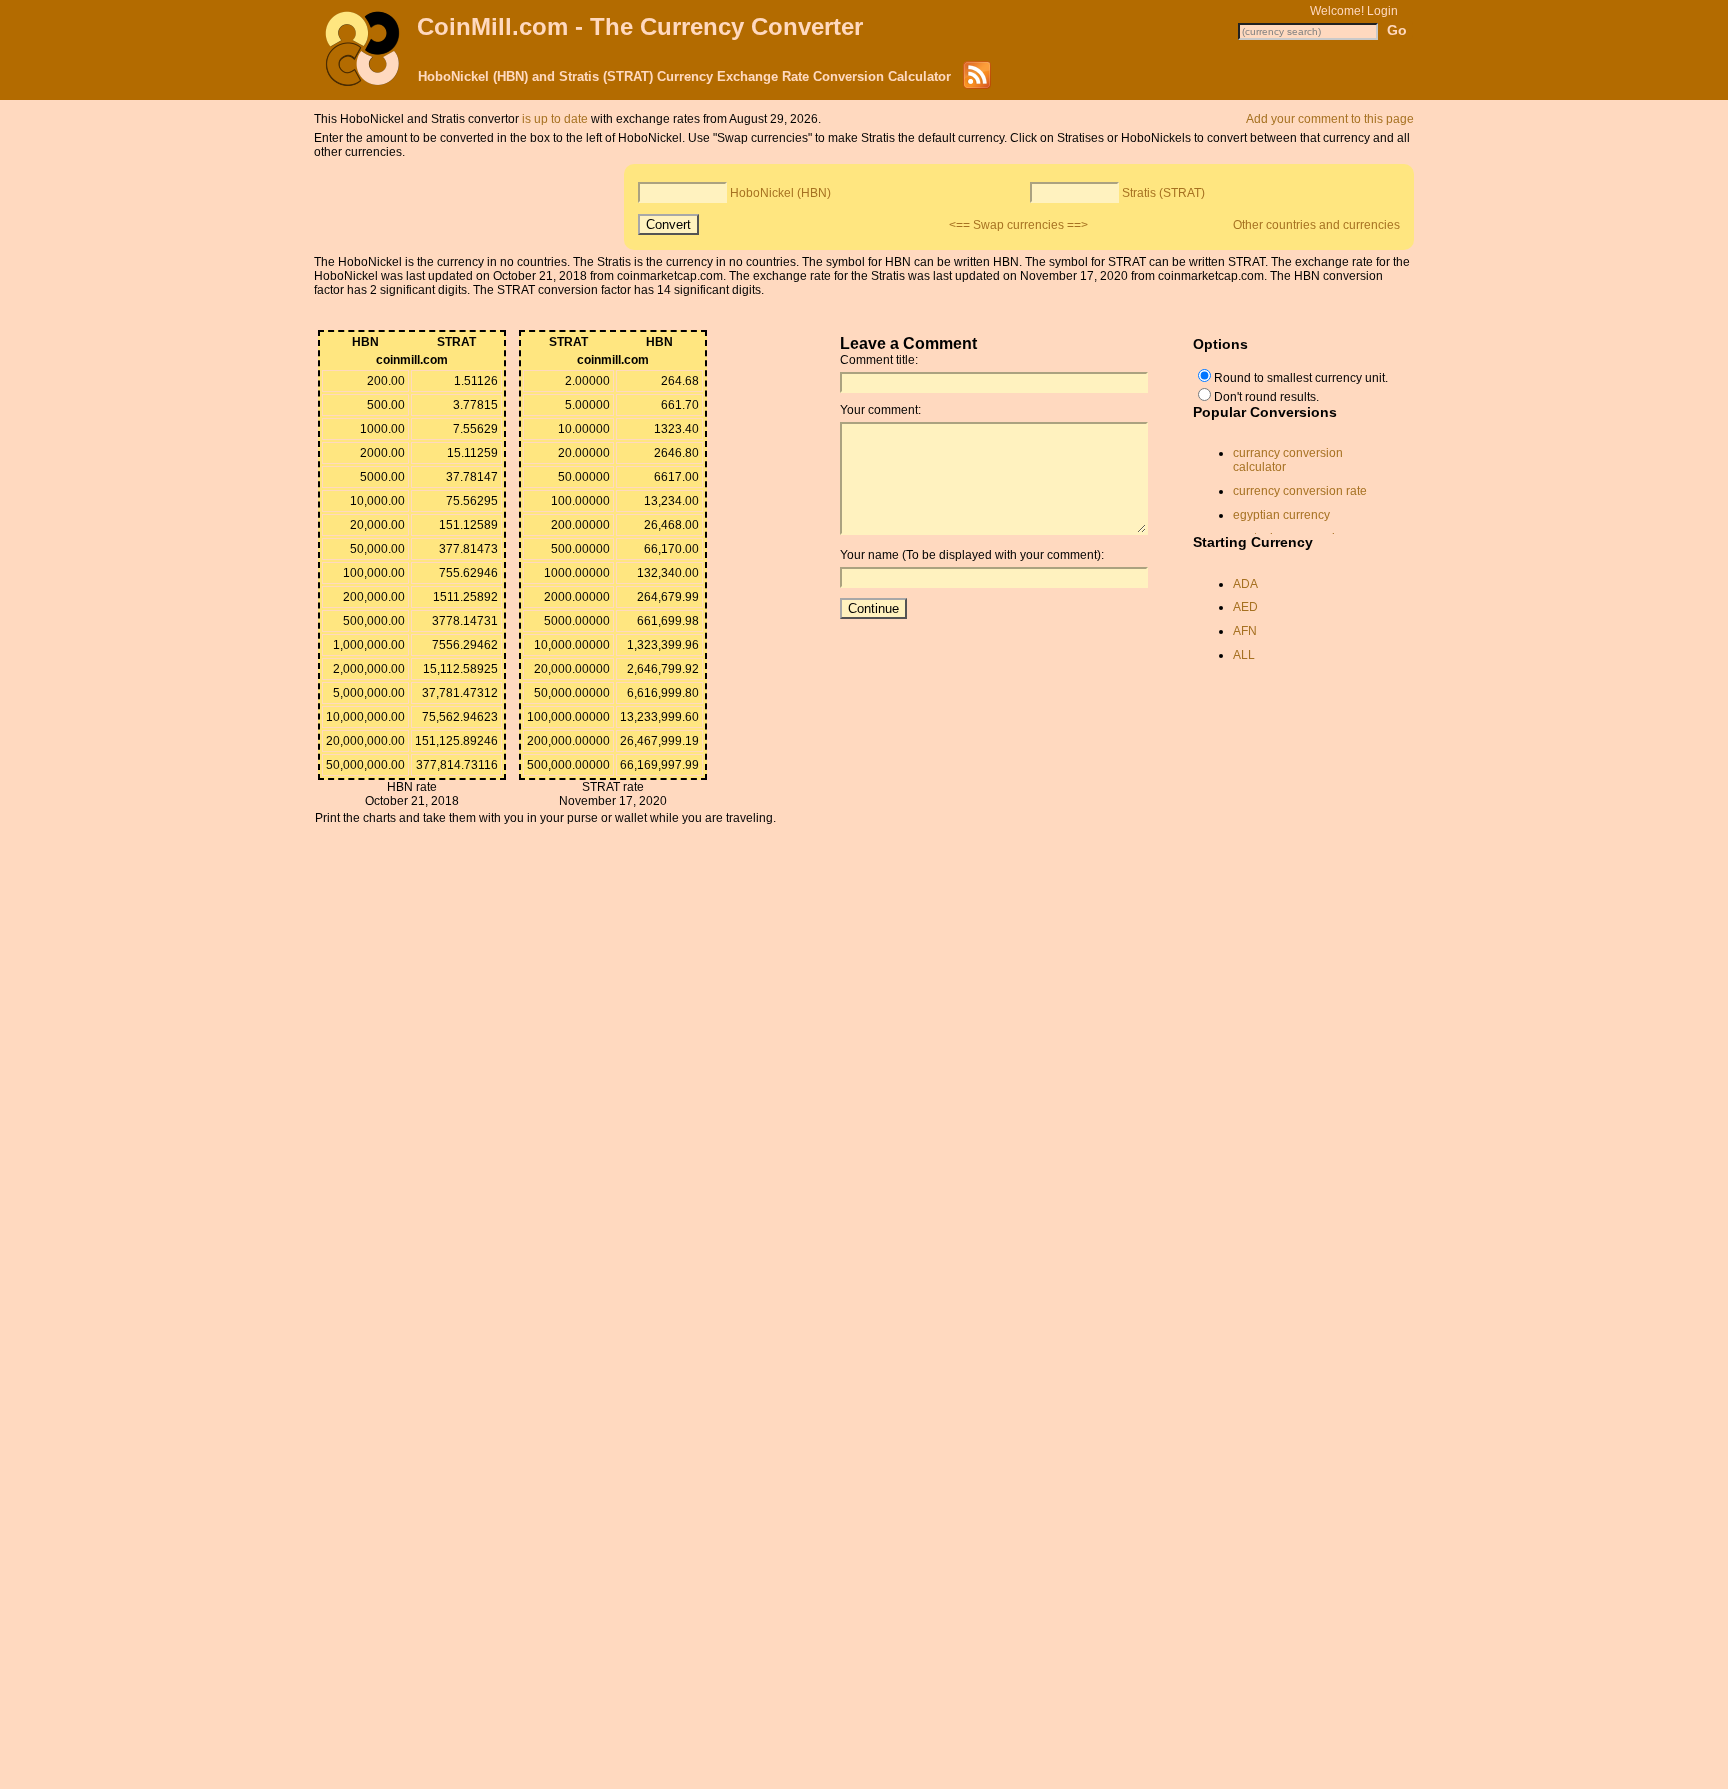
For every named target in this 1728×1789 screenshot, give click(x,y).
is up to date (555, 119)
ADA (1245, 584)
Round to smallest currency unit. (1301, 378)
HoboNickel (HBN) (780, 193)
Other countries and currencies (1316, 225)
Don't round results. (1266, 397)
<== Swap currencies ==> (1018, 225)
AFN (1245, 631)
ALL (1244, 655)
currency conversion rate (1300, 491)
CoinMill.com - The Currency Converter (640, 26)
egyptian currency (1281, 515)
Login (1382, 11)
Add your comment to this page (1330, 119)
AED (1245, 607)
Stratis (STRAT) (1163, 193)
